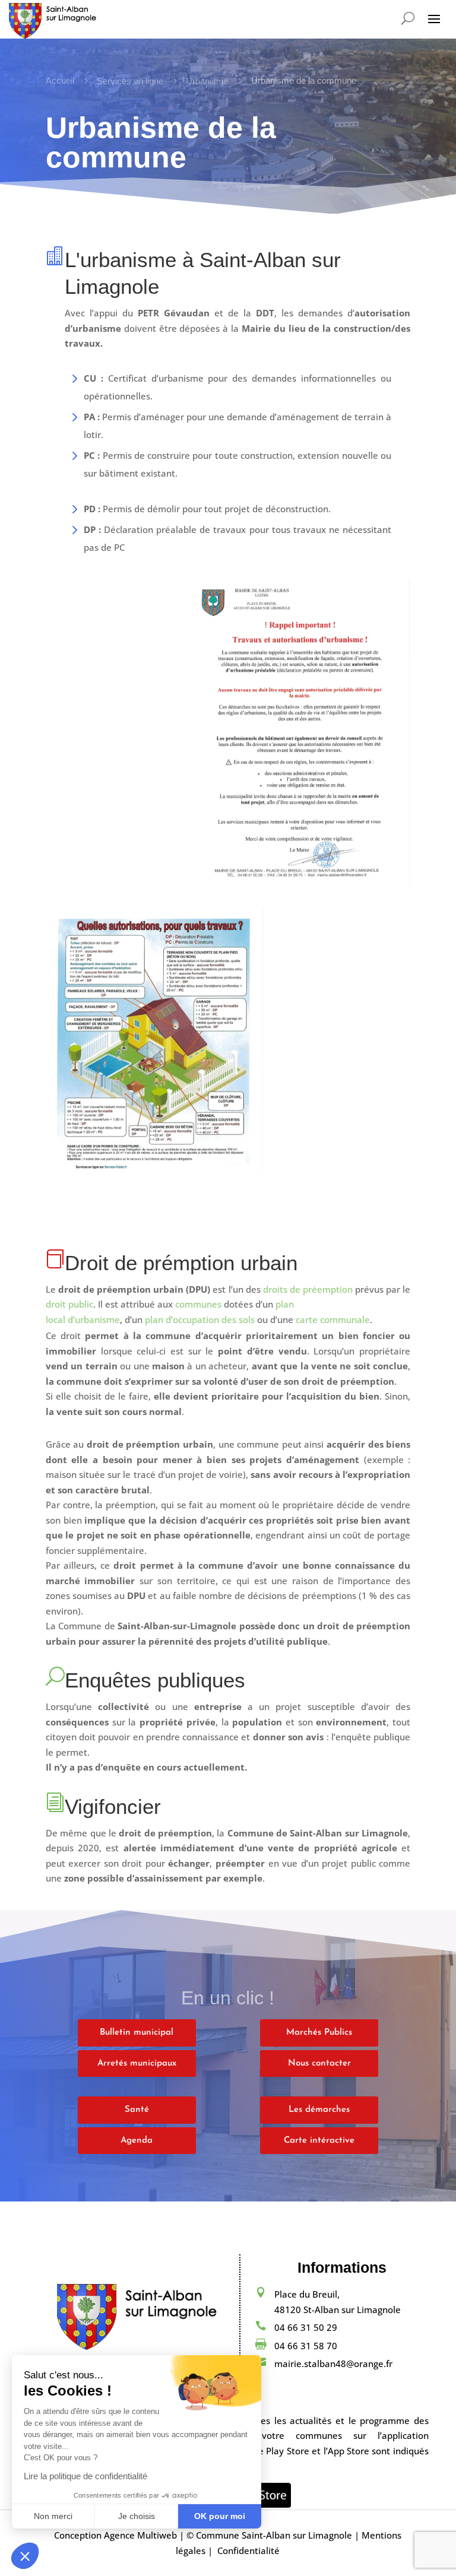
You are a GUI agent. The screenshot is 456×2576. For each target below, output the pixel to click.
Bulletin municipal (137, 2033)
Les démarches (319, 2110)
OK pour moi (220, 2516)
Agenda (137, 2141)
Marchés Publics (319, 2033)
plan (285, 1304)
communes (198, 1304)
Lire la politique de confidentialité (85, 2476)
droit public (69, 1304)
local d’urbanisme (83, 1319)
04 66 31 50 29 (306, 2327)
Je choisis (137, 2516)
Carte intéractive (319, 2141)
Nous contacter (319, 2063)
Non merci (53, 2516)
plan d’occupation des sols (200, 1319)
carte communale (333, 1319)
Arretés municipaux (137, 2063)
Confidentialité (248, 2550)
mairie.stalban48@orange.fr (333, 2364)
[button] (25, 2556)
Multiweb (157, 2535)
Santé (137, 2110)
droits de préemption (308, 1289)
